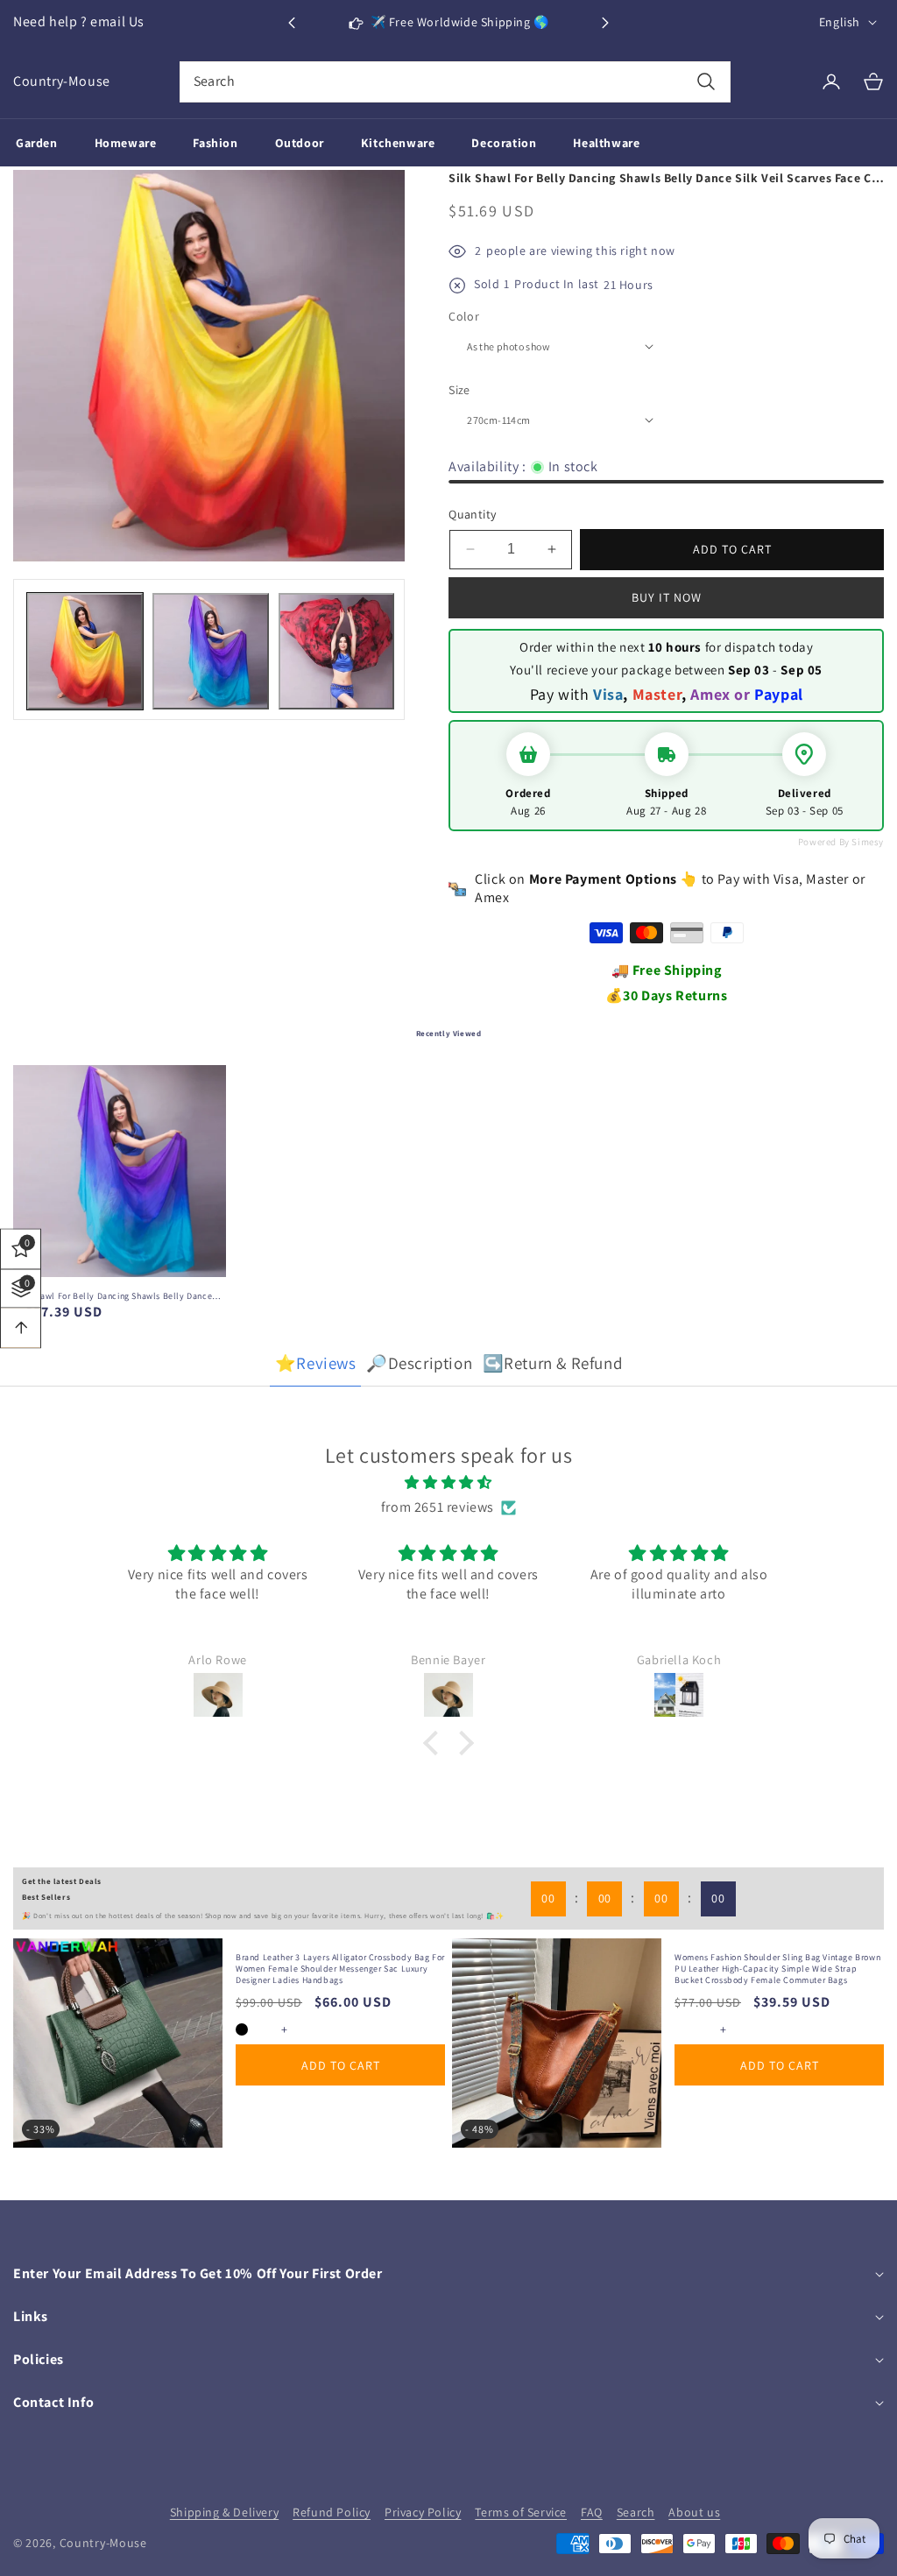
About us (694, 2512)
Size (459, 390)
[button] (605, 23)
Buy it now (667, 597)
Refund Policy (332, 2512)
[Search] (706, 82)
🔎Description (419, 1363)
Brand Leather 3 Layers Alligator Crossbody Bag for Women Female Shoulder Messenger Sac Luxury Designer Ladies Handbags (340, 1969)
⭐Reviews (316, 1363)
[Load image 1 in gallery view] (85, 651)
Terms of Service (521, 2512)
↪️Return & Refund (553, 1363)
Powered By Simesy (841, 842)
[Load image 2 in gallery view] (210, 651)
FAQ (592, 2512)
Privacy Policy (423, 2512)
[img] (448, 1483)
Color (464, 316)
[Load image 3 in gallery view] (336, 651)
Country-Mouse (103, 2543)
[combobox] (456, 82)
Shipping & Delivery (224, 2512)
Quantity (472, 514)
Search (636, 2512)
